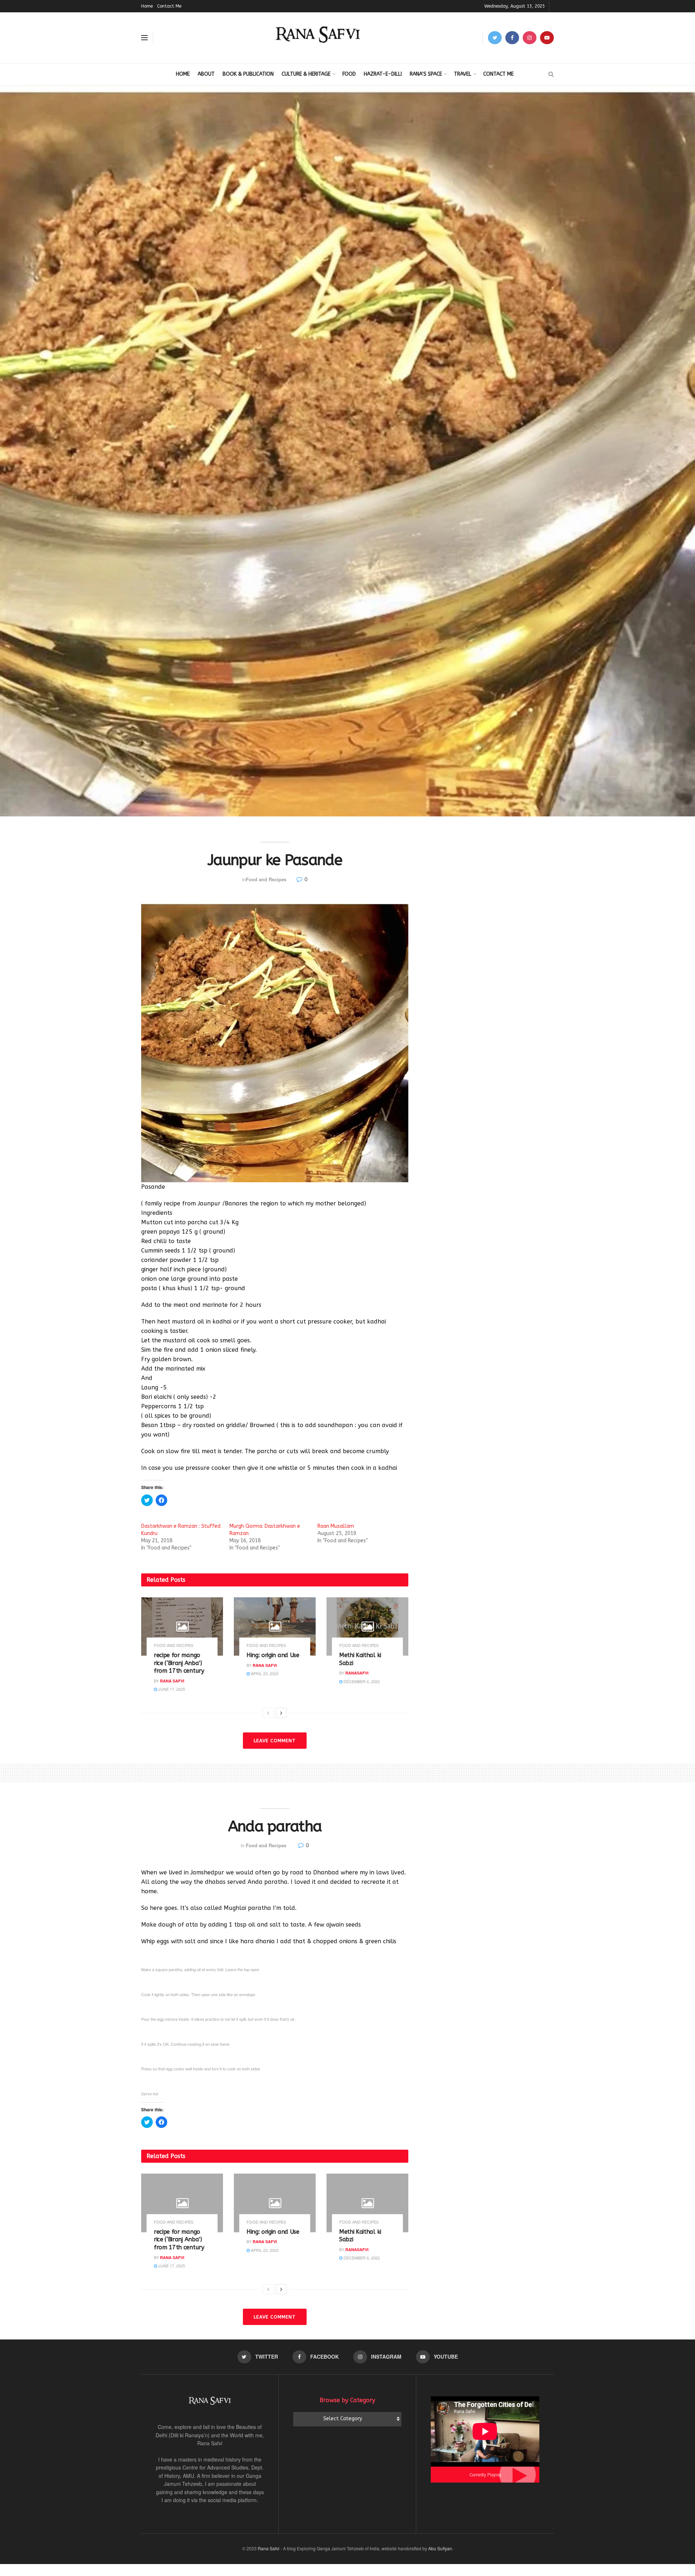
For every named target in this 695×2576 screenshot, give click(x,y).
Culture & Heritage (306, 74)
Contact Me (169, 6)
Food (349, 74)
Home (147, 6)
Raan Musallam (336, 1526)
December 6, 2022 (361, 1681)
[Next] (281, 1713)
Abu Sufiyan (440, 2548)
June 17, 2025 (171, 1689)
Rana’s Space (426, 74)
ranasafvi (357, 1673)
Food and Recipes (266, 879)
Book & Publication (248, 74)
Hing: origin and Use (273, 1655)
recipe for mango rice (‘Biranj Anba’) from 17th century (179, 1663)
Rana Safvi (172, 1681)
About (206, 74)
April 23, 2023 (264, 1673)
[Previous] (268, 1713)
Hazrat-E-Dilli (383, 74)
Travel (463, 74)
